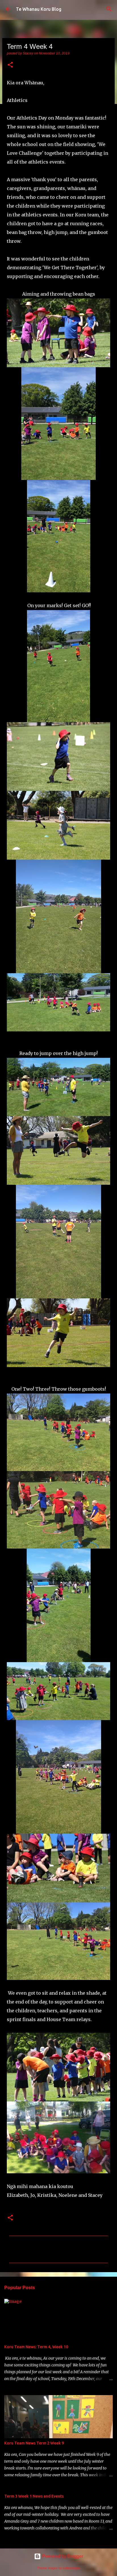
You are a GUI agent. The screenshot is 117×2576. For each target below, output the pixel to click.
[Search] (109, 9)
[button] (10, 65)
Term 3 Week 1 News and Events (34, 2496)
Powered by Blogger (62, 2556)
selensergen (71, 2568)
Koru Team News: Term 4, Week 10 (36, 2347)
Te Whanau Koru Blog (39, 9)
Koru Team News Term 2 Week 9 (34, 2443)
